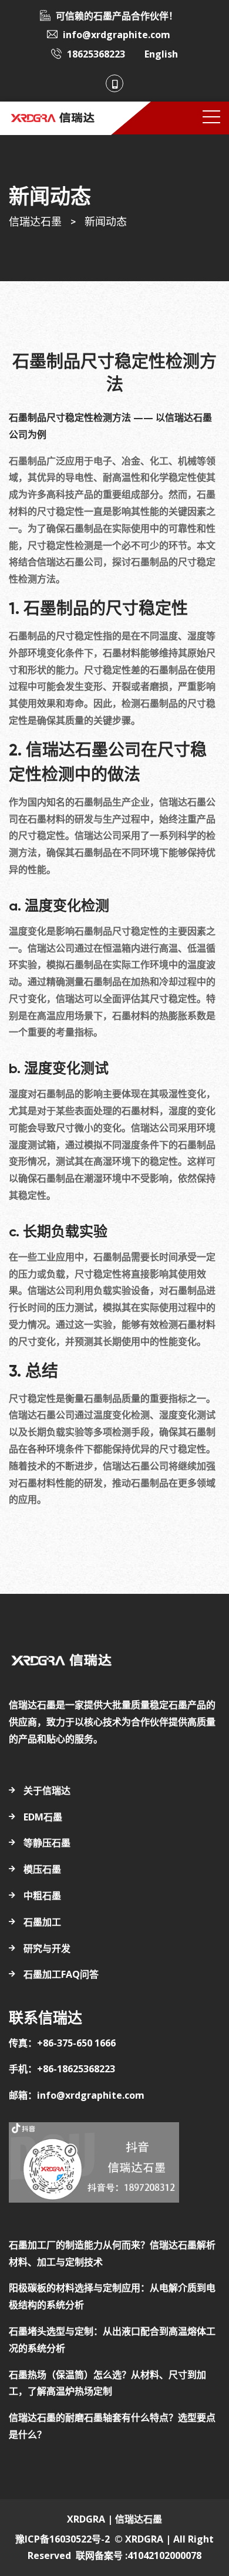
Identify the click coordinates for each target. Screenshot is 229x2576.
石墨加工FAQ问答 (61, 1974)
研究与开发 (47, 1948)
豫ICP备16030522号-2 (63, 2539)
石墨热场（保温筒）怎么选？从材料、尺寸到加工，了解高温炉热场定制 (107, 2383)
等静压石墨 (47, 1843)
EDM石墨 (43, 1817)
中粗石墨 (42, 1896)
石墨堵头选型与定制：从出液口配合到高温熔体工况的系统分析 (112, 2340)
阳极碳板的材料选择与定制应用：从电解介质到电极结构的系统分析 (112, 2296)
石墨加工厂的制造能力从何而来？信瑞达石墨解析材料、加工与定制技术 (112, 2253)
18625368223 (96, 54)
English (161, 54)
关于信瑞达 (47, 1791)
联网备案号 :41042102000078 (139, 2555)
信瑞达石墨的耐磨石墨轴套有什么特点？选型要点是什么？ (112, 2426)
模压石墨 (42, 1869)
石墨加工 (42, 1922)
